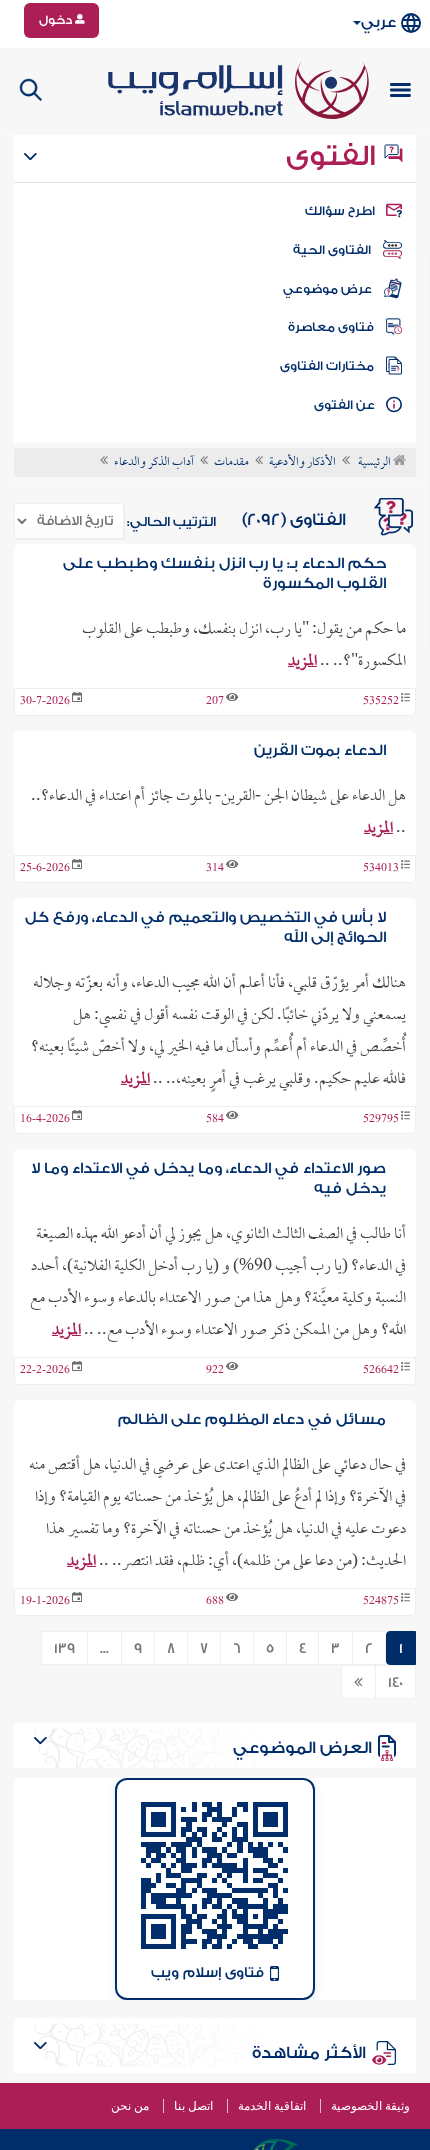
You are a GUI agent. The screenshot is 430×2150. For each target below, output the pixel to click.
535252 (381, 702)
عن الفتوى (344, 405)
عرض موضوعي (327, 289)
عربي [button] (378, 22)
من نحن (130, 2106)
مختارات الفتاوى (327, 366)
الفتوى (334, 156)
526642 (381, 1371)
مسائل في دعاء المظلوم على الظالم (252, 1419)
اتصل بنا (193, 2106)
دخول (57, 20)
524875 (381, 1602)
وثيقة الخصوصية (370, 2106)
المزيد (302, 662)
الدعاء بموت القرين (320, 750)
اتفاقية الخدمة (272, 2106)
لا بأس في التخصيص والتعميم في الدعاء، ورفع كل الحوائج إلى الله (205, 927)
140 (395, 1683)
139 (64, 1649)
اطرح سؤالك (340, 211)
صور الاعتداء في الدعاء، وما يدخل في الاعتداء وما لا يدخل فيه (208, 1178)
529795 (381, 1120)
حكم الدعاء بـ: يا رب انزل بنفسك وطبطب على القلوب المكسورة (224, 573)
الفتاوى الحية (332, 250)
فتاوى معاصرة (331, 327)
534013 (381, 869)
